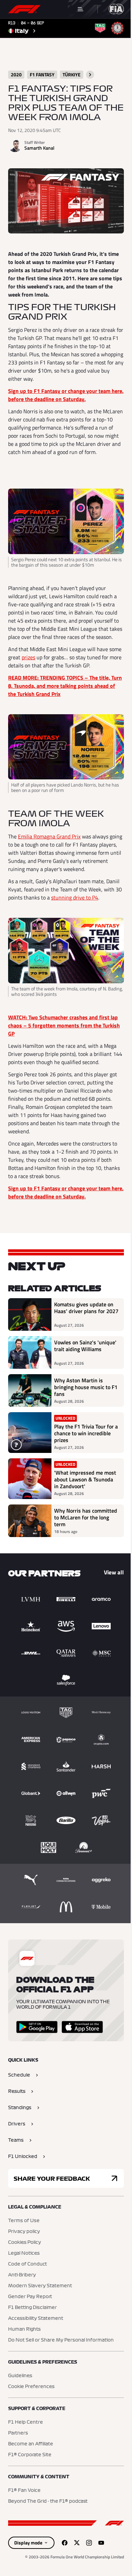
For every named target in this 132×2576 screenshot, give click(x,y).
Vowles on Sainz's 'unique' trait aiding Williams (85, 1346)
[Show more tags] (90, 75)
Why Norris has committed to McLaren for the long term (86, 1517)
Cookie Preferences (31, 2387)
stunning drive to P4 (75, 897)
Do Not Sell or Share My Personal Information (61, 2340)
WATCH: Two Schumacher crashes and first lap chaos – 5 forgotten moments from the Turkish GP (64, 1025)
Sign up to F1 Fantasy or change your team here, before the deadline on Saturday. (66, 395)
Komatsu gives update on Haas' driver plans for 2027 (86, 1308)
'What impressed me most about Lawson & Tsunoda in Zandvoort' (85, 1479)
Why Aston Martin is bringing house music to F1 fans (86, 1387)
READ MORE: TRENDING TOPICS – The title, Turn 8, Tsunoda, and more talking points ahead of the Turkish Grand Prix (65, 686)
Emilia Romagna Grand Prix (49, 836)
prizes (28, 657)
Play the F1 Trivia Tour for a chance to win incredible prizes (86, 1433)
